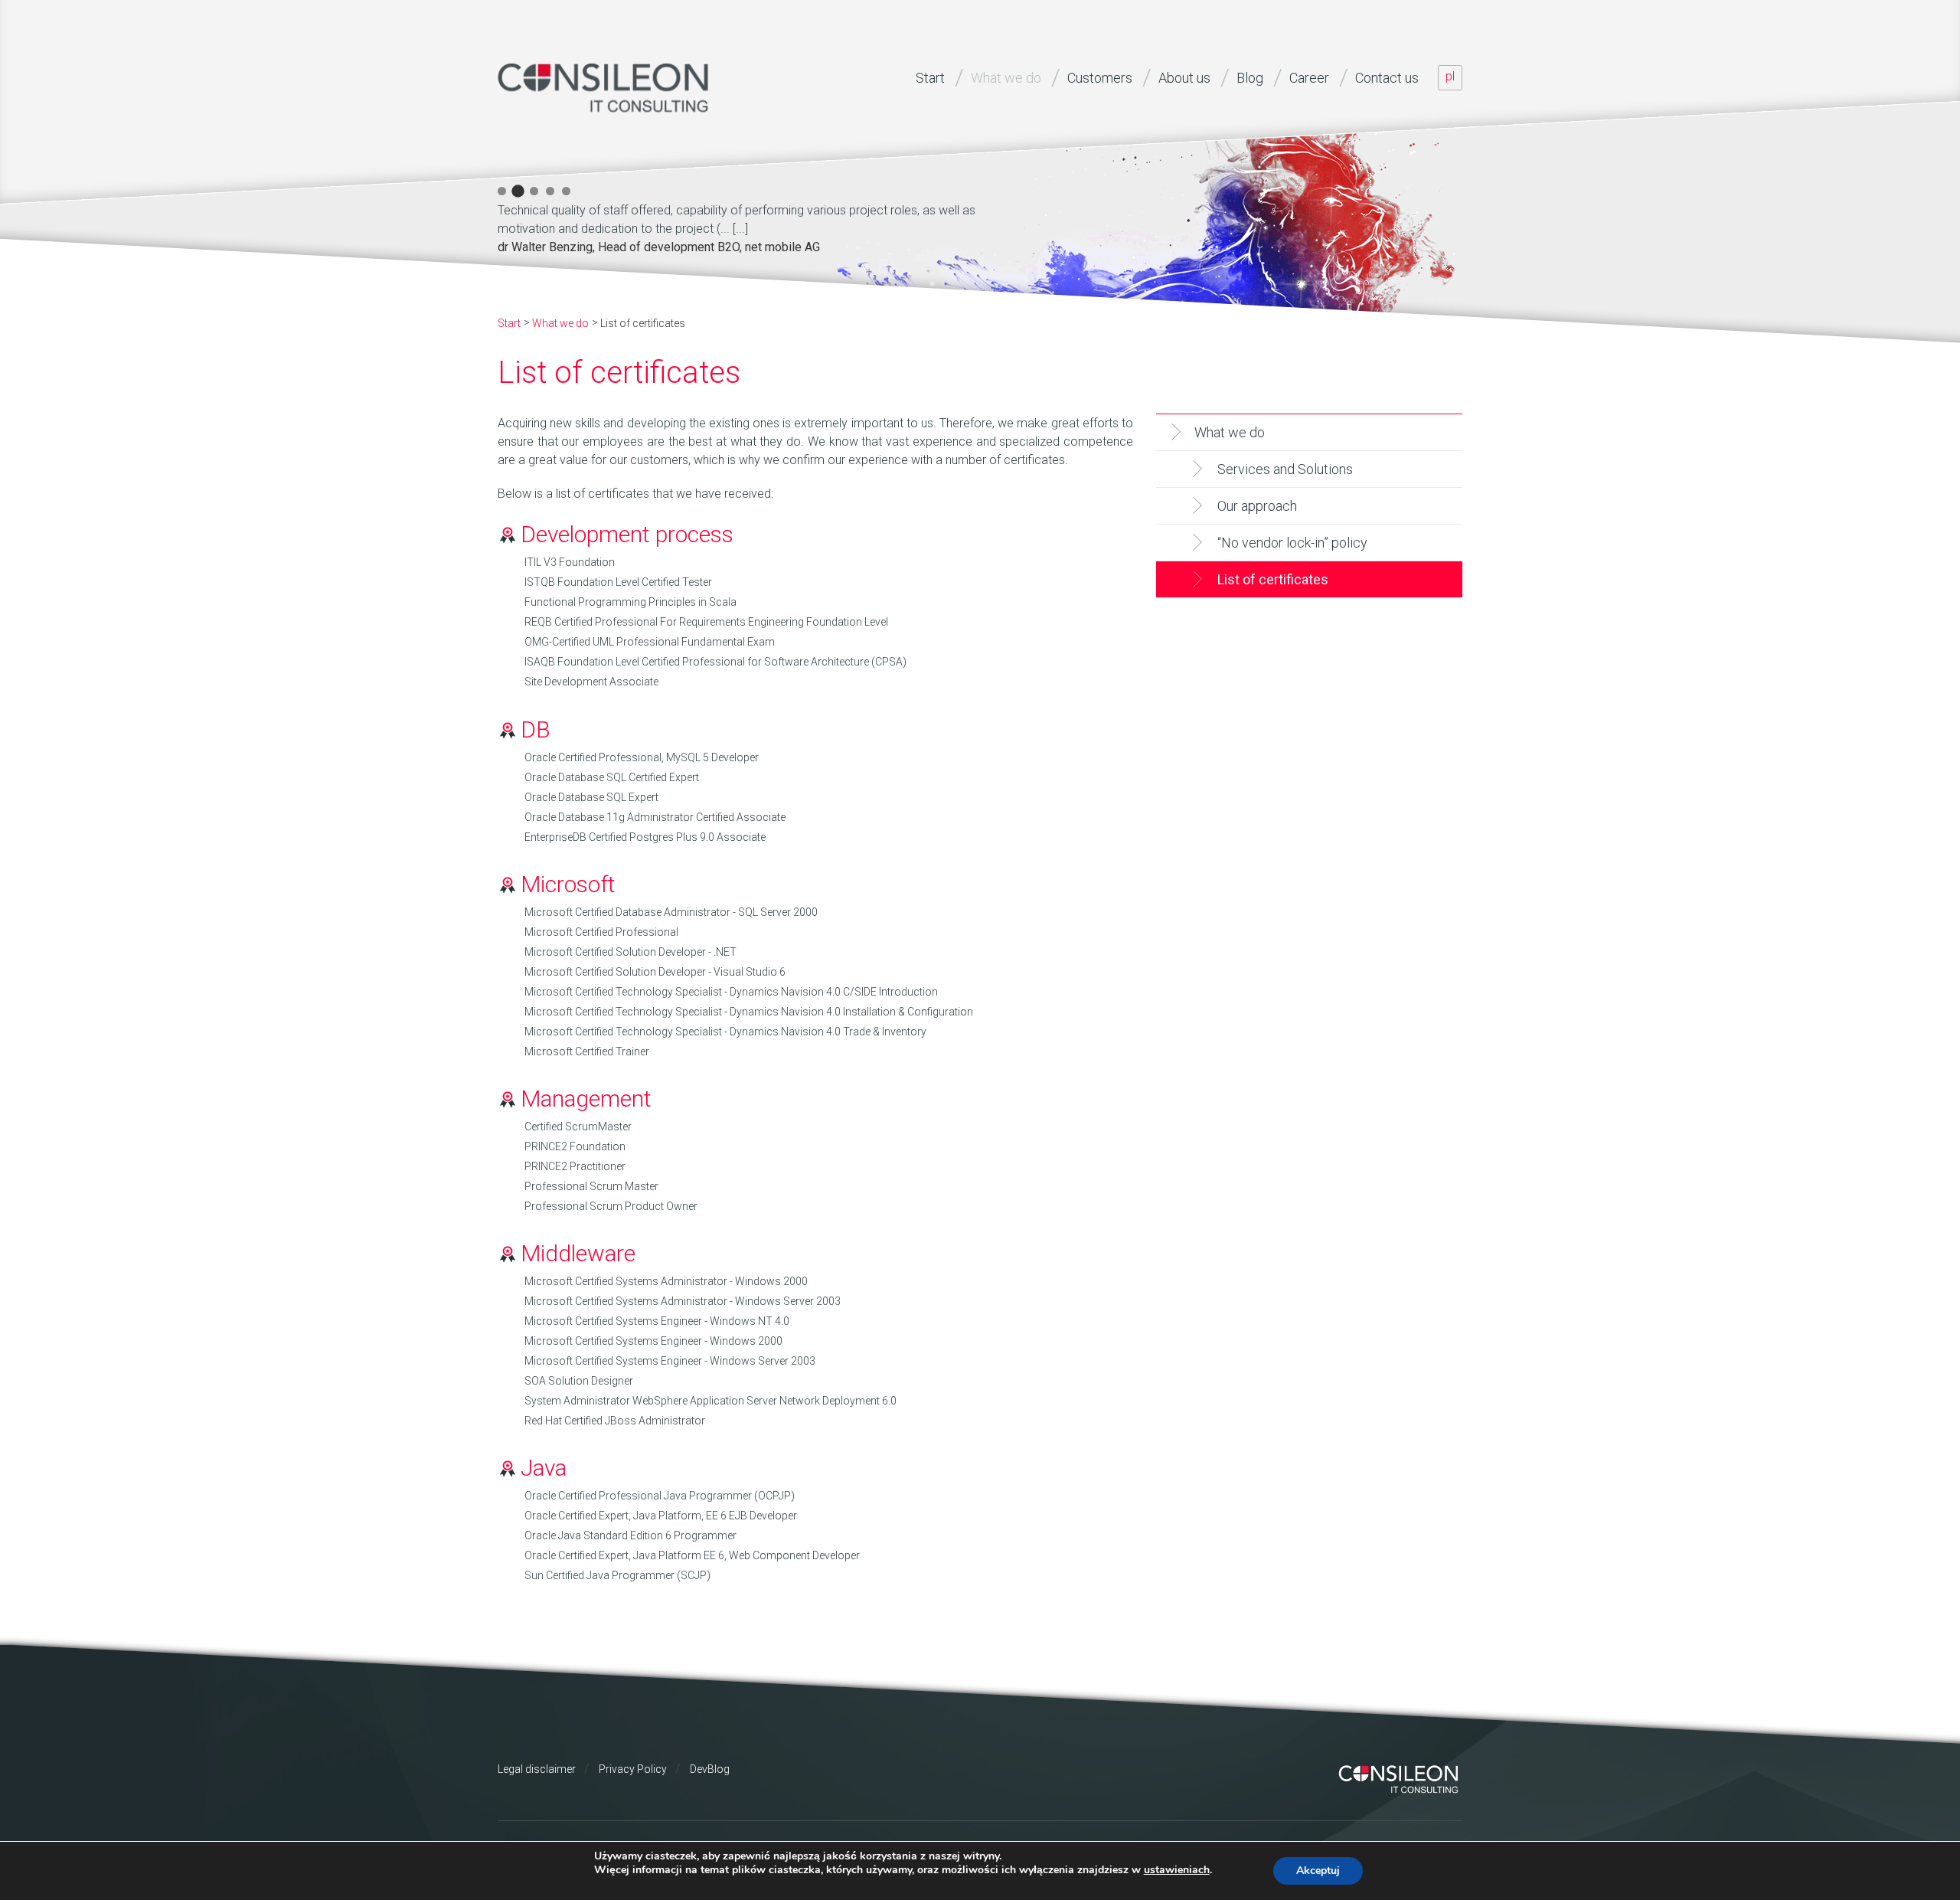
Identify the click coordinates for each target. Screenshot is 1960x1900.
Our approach (1257, 506)
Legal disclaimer (537, 1769)
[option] (766, 226)
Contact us (1387, 78)
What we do (1006, 78)
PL (1450, 76)
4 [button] (550, 191)
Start (930, 78)
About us (1184, 78)
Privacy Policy (633, 1769)
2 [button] (518, 191)
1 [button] (502, 191)
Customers (1100, 78)
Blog (1250, 78)
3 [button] (534, 191)
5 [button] (566, 191)
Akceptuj (1318, 1871)
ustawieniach (1177, 1870)
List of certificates (1273, 579)
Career (1309, 78)
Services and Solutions (1285, 469)
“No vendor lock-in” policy (1292, 543)
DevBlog (710, 1769)
